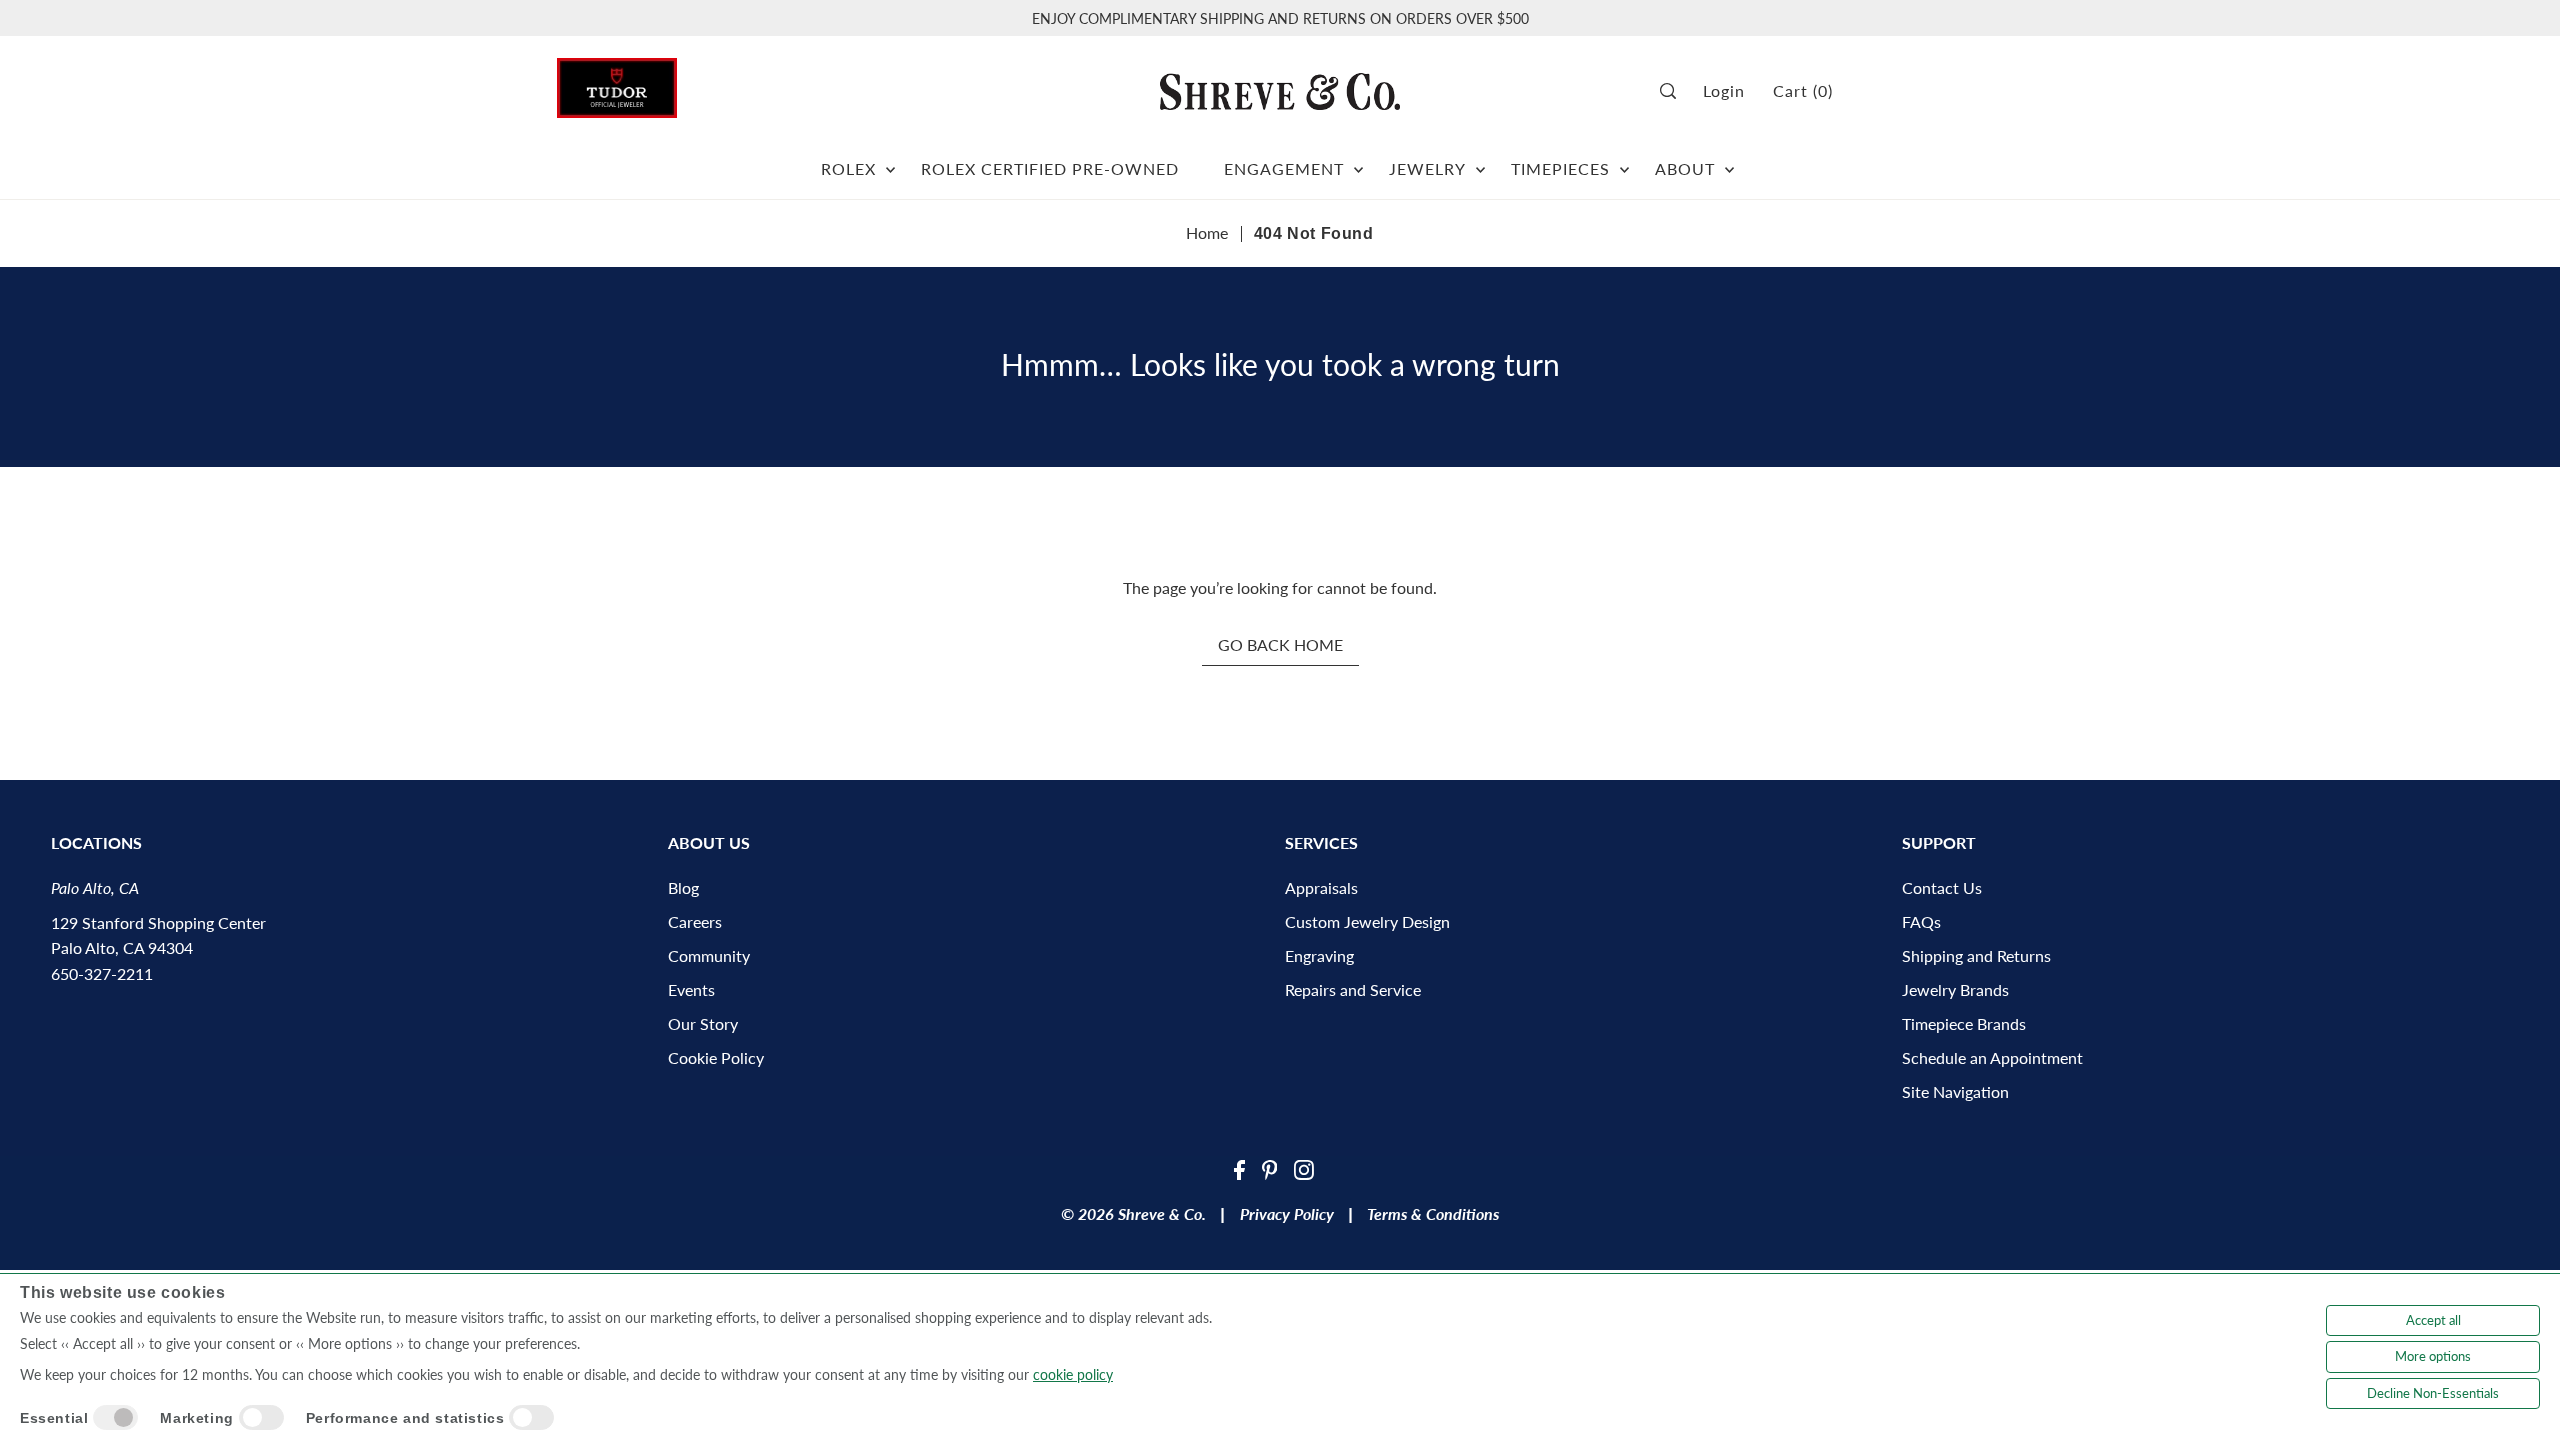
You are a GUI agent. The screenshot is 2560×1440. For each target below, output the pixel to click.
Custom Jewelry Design (1367, 921)
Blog (683, 887)
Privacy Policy (1287, 1213)
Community (709, 955)
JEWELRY (1427, 168)
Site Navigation (1955, 1091)
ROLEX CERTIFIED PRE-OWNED (1050, 168)
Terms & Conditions (1433, 1213)
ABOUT (1685, 168)
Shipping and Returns (1976, 955)
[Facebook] (1239, 1168)
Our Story (703, 1023)
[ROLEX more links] (890, 161)
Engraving (1319, 955)
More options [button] (2433, 1356)
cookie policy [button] (1073, 1374)
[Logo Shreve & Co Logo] (1280, 91)
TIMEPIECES (1560, 168)
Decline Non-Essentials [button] (2433, 1393)
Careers (695, 921)
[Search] (1674, 91)
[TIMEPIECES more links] (1624, 161)
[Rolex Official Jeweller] (1928, 91)
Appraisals (1321, 887)
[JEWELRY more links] (1480, 161)
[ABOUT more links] (1729, 161)
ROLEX (848, 168)
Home (1207, 232)
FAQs (1921, 921)
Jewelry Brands (1955, 989)
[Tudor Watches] (617, 82)
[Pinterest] (1270, 1168)
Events (691, 989)
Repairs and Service (1353, 989)
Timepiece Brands (1964, 1023)
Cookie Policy (716, 1057)
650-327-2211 (102, 973)
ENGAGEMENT (1284, 168)
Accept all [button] (2433, 1320)
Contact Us (1942, 887)
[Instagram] (1304, 1168)
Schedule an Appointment (1992, 1057)
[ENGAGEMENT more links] (1358, 161)
